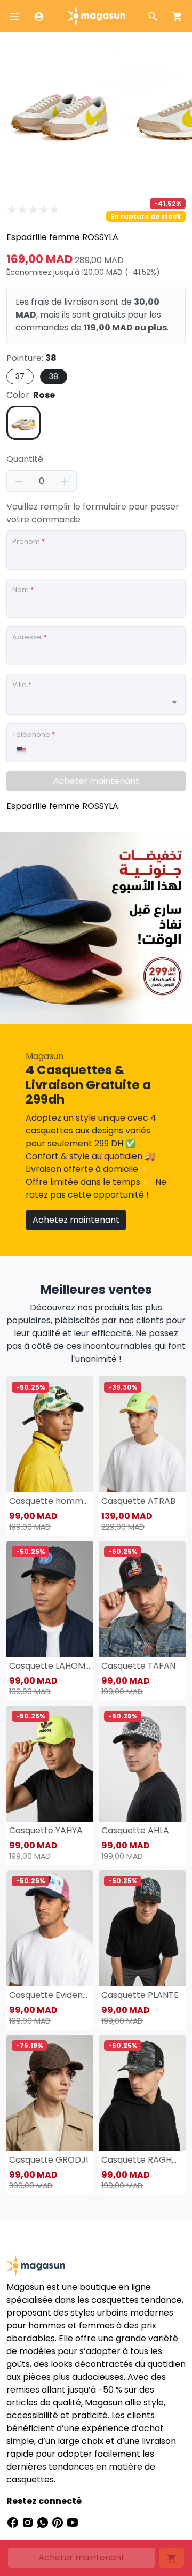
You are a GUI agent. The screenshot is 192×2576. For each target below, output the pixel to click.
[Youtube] (73, 2522)
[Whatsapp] (44, 2522)
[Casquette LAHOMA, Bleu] (50, 1599)
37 (20, 376)
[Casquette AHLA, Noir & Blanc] (142, 1764)
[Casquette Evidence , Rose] (50, 1928)
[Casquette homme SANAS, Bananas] (50, 1434)
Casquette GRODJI (49, 2160)
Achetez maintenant (76, 1220)
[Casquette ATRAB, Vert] (142, 1434)
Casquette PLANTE (140, 1995)
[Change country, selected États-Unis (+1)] (21, 750)
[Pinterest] (59, 2522)
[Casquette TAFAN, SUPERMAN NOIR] (142, 1599)
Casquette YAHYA (46, 1830)
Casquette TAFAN (138, 1666)
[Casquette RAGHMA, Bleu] (142, 2093)
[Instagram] (29, 2522)
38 (54, 376)
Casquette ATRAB (138, 1501)
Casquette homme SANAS (50, 1501)
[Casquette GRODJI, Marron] (50, 2093)
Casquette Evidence (50, 1995)
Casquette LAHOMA (50, 1666)
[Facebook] (14, 2522)
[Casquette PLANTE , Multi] (142, 1928)
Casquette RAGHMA (142, 2160)
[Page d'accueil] (96, 15)
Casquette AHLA (135, 1830)
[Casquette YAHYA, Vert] (50, 1764)
